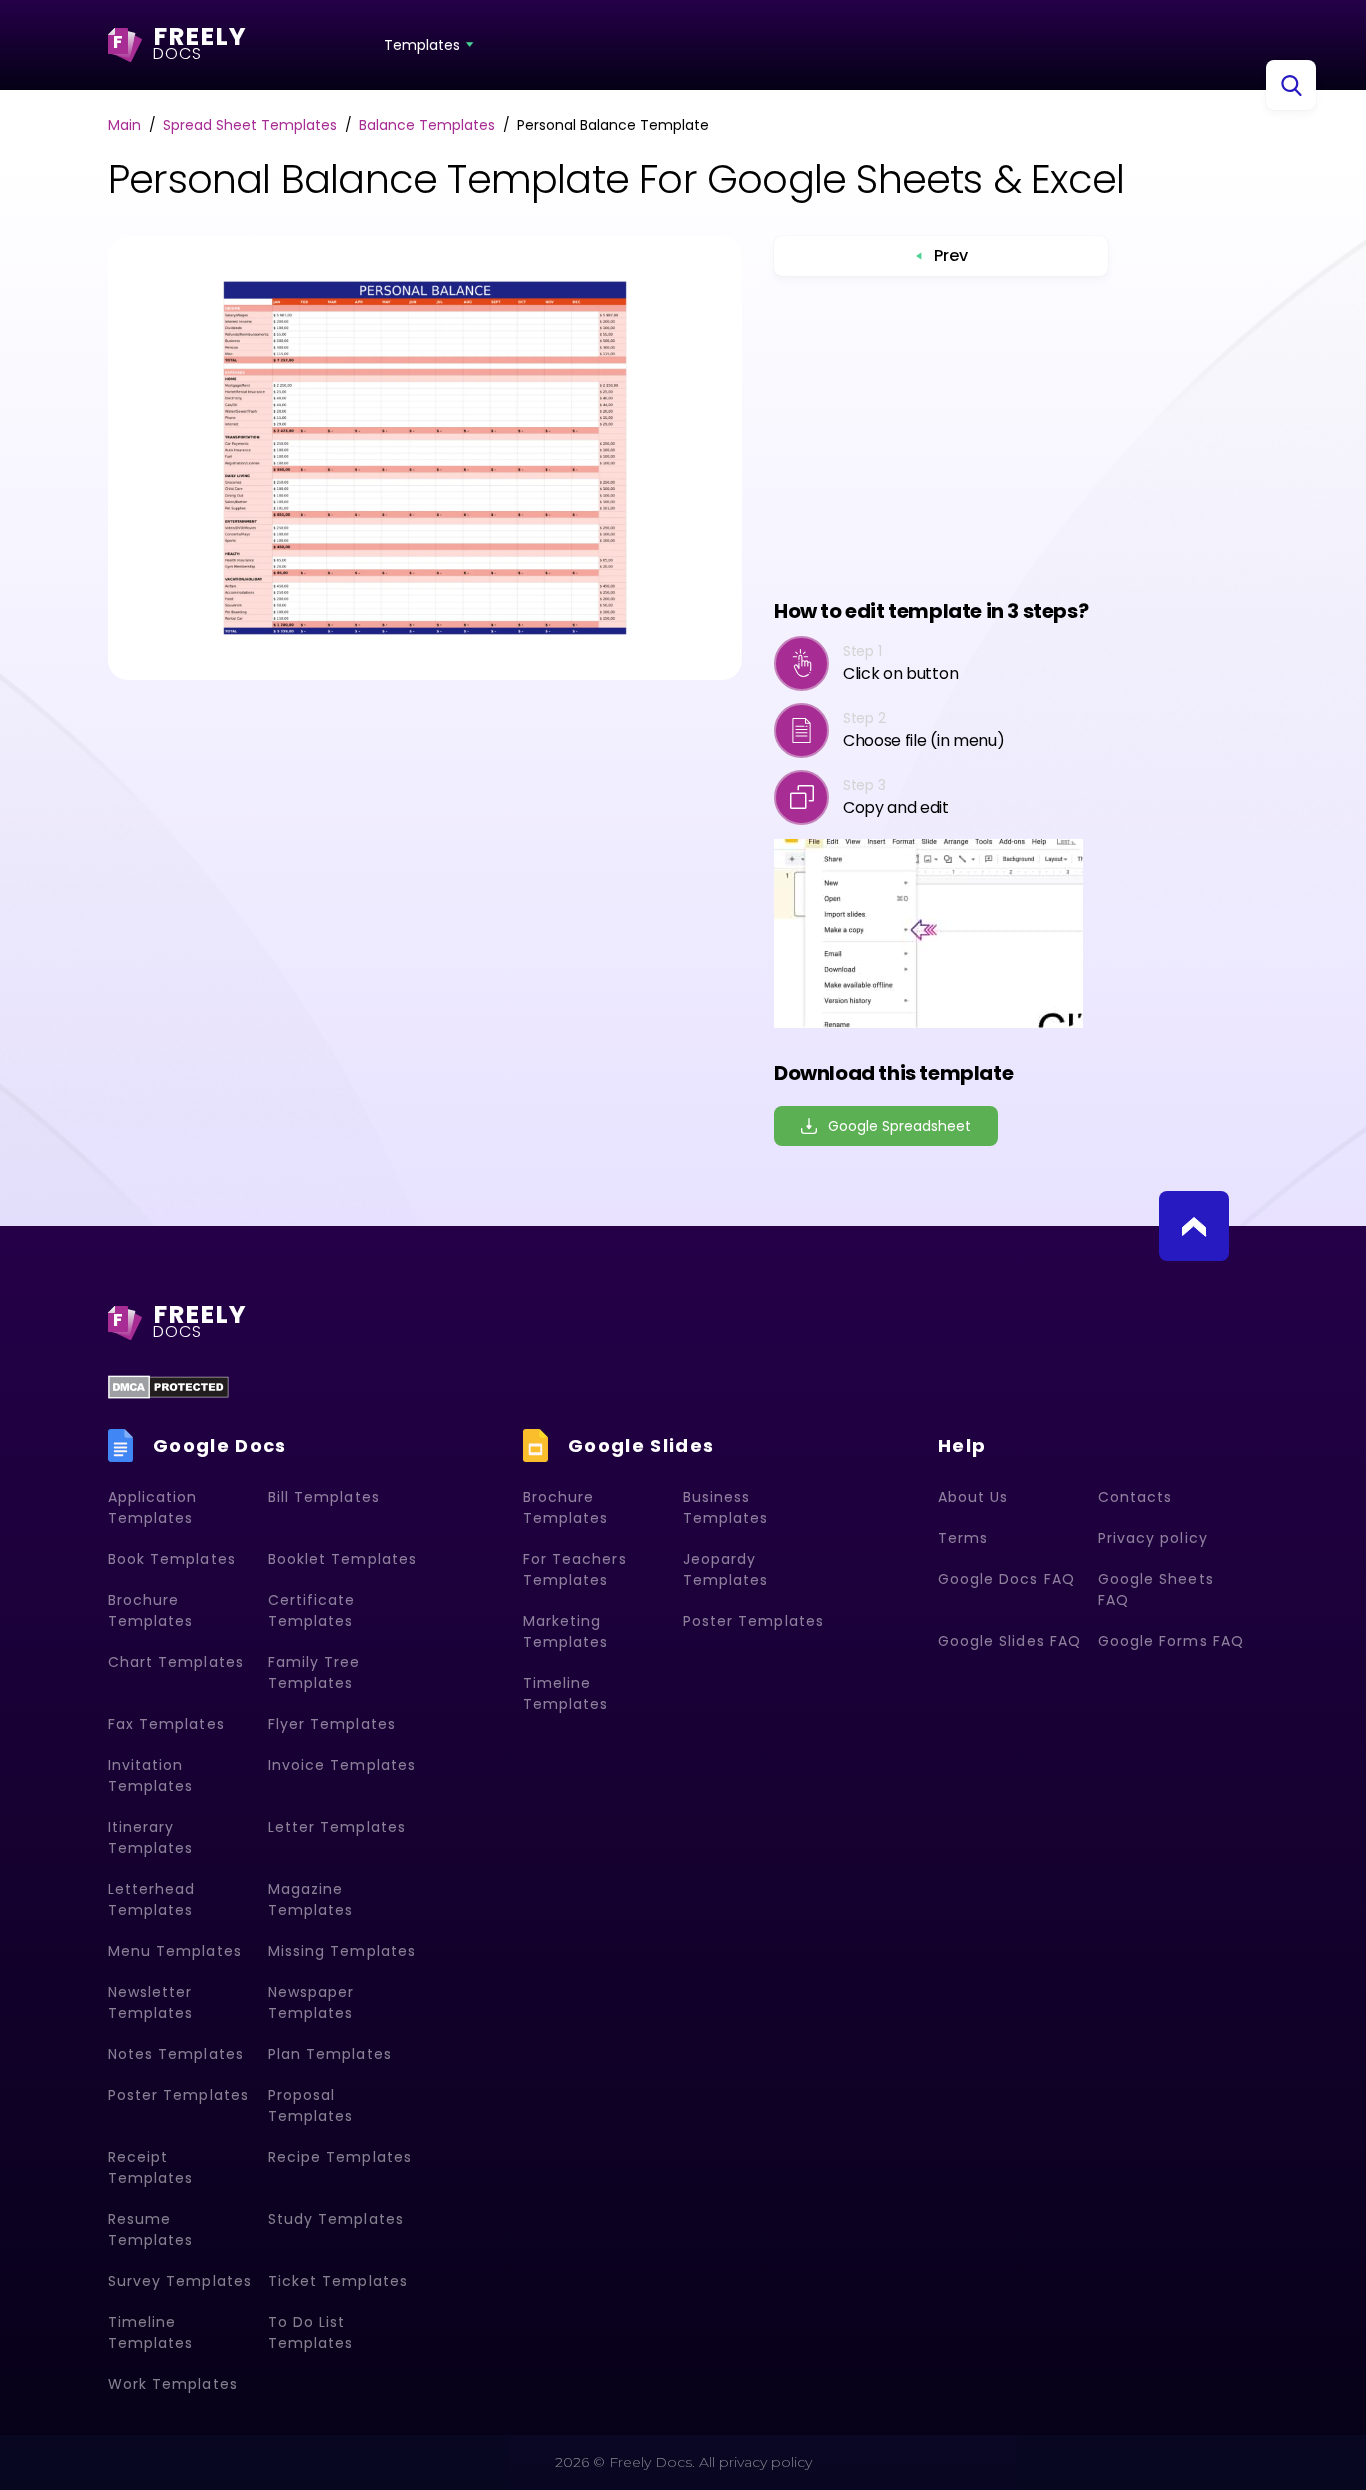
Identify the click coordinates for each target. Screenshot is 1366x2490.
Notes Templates (176, 2054)
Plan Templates (330, 2054)
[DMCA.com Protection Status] (168, 1387)
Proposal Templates (310, 2105)
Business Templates (725, 1507)
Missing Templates (342, 1951)
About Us (973, 1497)
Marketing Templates (565, 1631)
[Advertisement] (949, 436)
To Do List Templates (310, 2332)
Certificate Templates (312, 1610)
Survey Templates (180, 2281)
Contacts (1135, 1497)
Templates (422, 45)
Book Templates (172, 1559)
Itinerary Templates (150, 1837)
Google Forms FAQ (1171, 1641)
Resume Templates (150, 2229)
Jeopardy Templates (725, 1569)
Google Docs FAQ (1006, 1579)
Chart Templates (176, 1662)
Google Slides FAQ (1009, 1641)
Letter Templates (337, 1827)
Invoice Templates (342, 1765)
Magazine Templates (310, 1899)
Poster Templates (178, 2095)
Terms (963, 1538)
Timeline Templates (150, 2332)
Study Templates (336, 2219)
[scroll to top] (1194, 1226)
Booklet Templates (342, 1559)
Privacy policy (1153, 1538)
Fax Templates (166, 1724)
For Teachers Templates (575, 1569)
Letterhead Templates (152, 1899)
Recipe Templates (340, 2157)
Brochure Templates (150, 1610)
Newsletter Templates (150, 2002)
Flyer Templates (332, 1724)
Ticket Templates (338, 2281)
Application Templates (153, 1507)
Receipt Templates (150, 2167)
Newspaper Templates (311, 2002)
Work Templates (173, 2384)
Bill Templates (324, 1497)
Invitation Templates (150, 1775)
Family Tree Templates (314, 1672)
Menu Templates (175, 1951)
